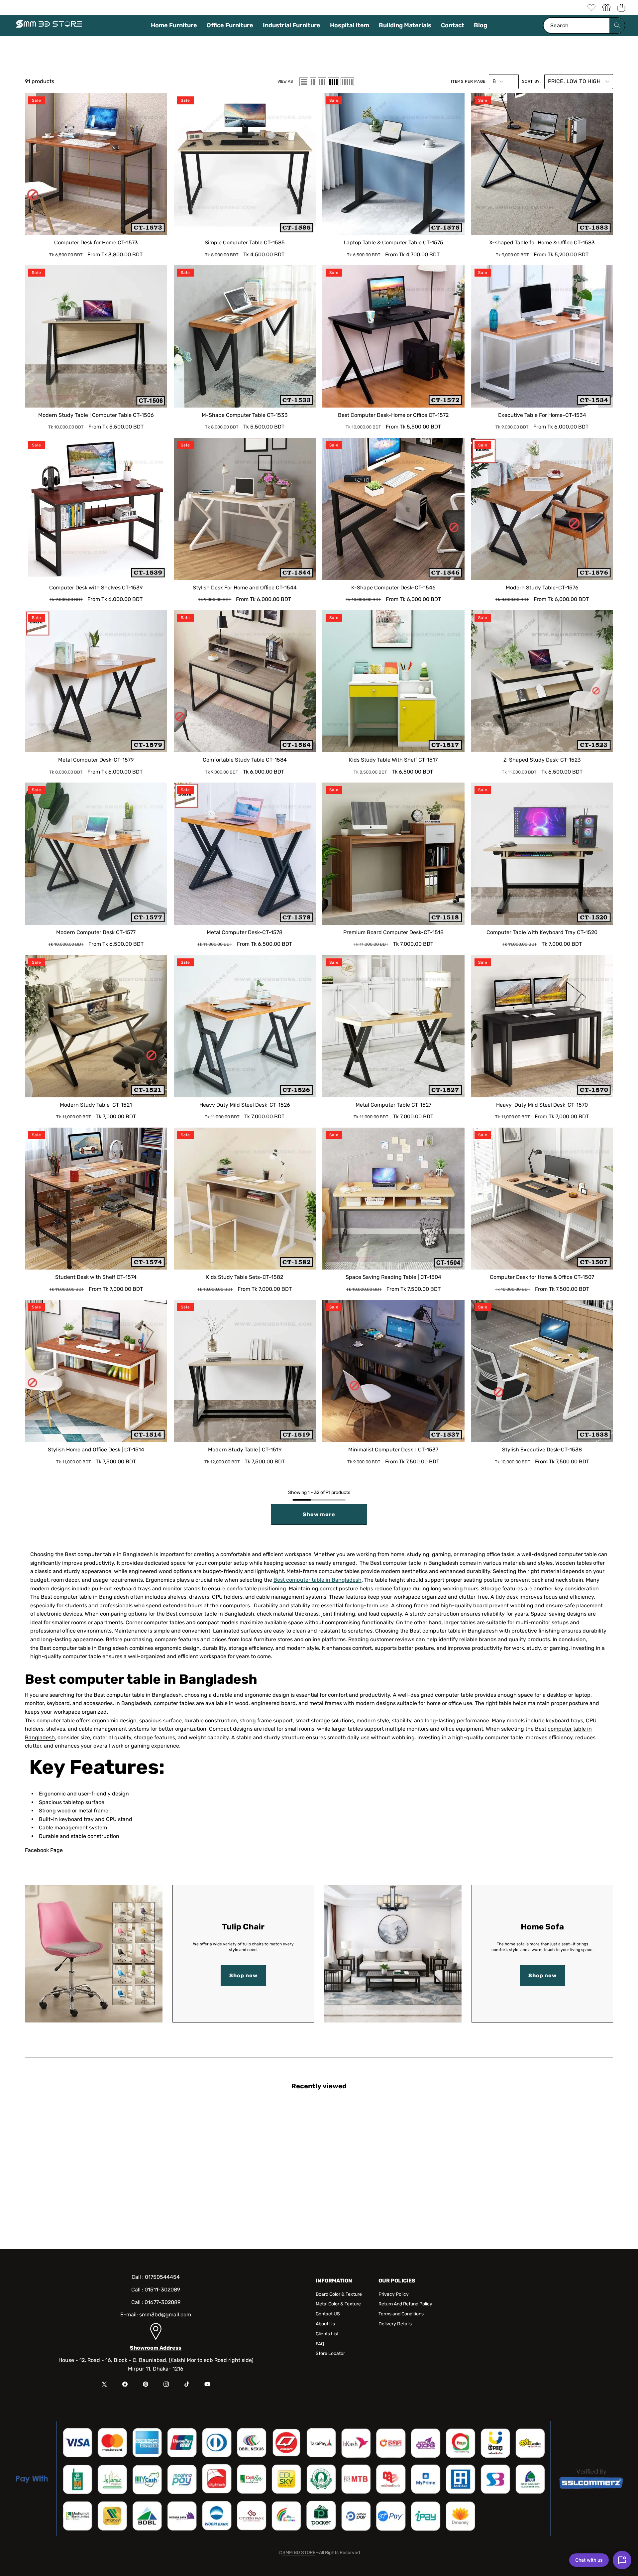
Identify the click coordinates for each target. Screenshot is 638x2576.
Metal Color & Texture (338, 2304)
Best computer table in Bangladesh (318, 1580)
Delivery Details (395, 2324)
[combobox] (584, 25)
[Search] (617, 25)
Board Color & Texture (339, 2294)
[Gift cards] (606, 7)
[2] (313, 82)
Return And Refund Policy (405, 2304)
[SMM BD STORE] (49, 26)
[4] (333, 82)
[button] (621, 7)
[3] (322, 82)
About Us (325, 2324)
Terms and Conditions (401, 2314)
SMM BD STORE (299, 2553)
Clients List (327, 2334)
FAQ (320, 2344)
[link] (591, 7)
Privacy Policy (394, 2294)
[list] (304, 82)
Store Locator (330, 2353)
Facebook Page (44, 1850)
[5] (347, 82)
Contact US (328, 2314)
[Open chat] (622, 2560)
